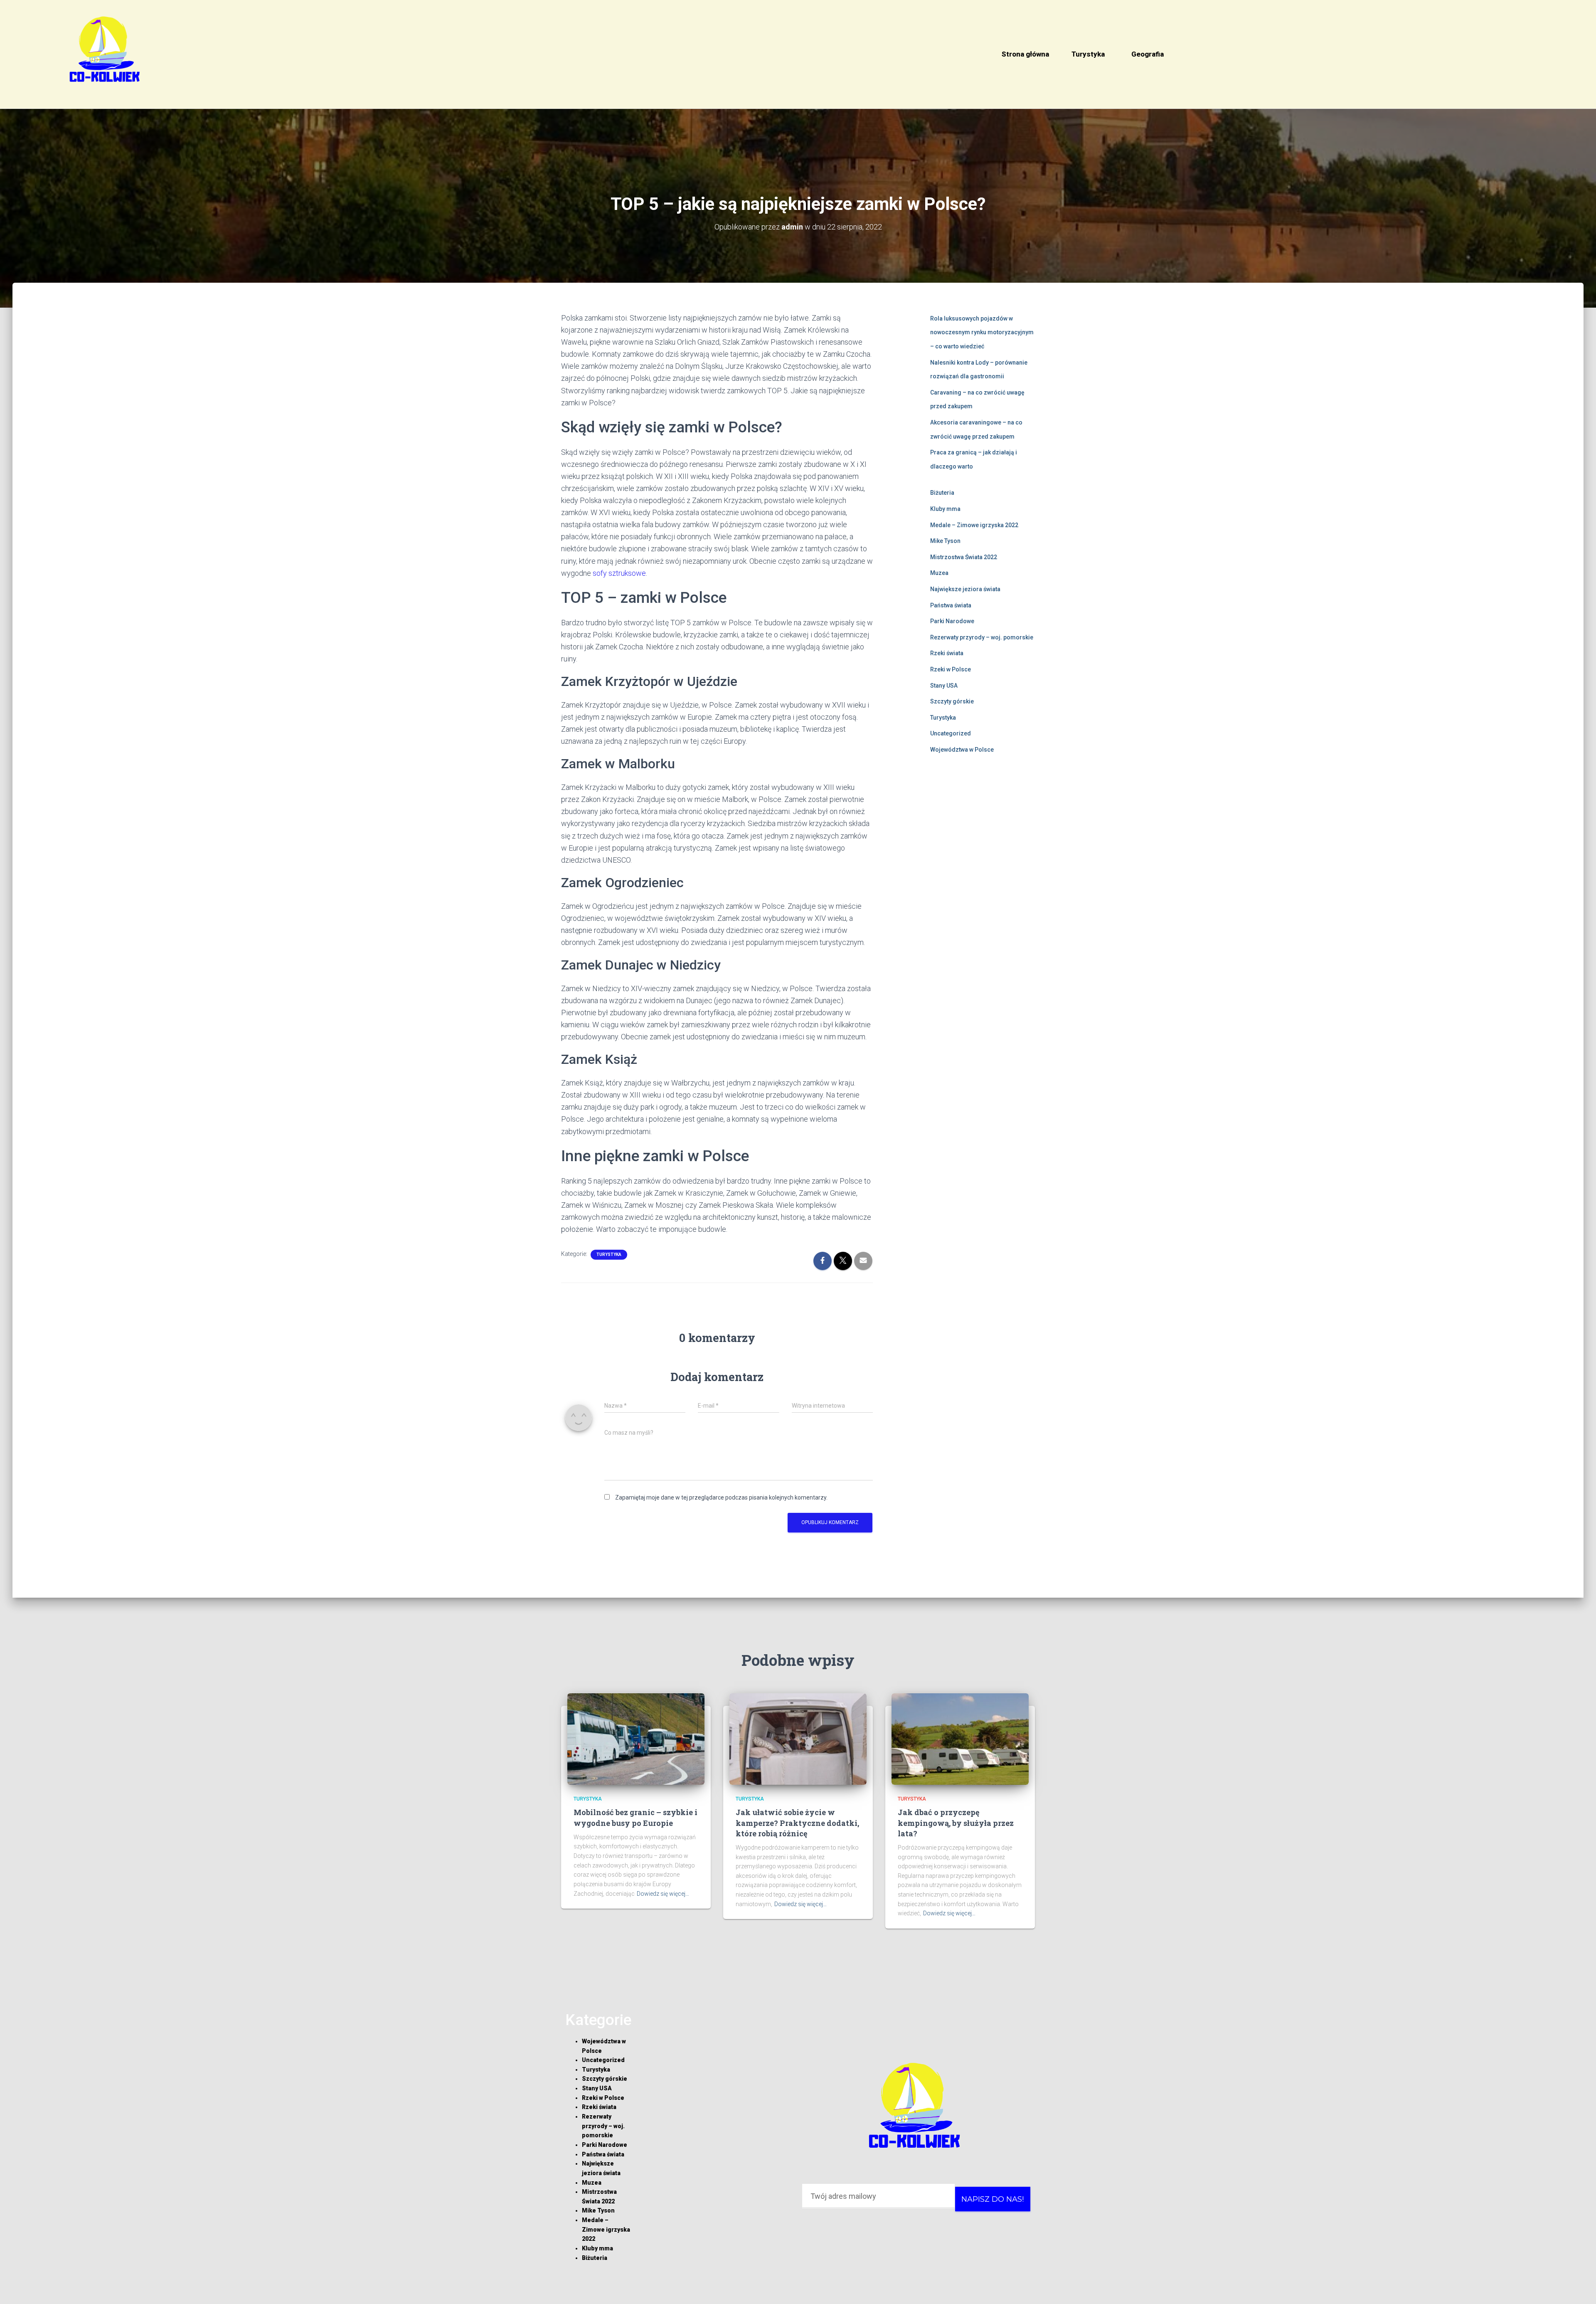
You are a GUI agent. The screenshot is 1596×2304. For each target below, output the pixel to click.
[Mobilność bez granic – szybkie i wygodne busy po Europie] (636, 1739)
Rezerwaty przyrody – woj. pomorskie (982, 637)
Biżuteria (942, 493)
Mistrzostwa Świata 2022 (964, 557)
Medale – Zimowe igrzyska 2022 (974, 525)
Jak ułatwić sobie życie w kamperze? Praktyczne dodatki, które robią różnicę (797, 1823)
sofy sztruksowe (619, 573)
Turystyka (1088, 54)
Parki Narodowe (952, 621)
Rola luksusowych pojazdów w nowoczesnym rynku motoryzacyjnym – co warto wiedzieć (982, 332)
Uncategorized (951, 733)
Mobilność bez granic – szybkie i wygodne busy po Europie (635, 1817)
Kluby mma (945, 509)
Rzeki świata (947, 653)
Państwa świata (951, 605)
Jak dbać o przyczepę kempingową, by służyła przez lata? (956, 1823)
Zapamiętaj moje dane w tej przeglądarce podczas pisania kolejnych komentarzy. (721, 1497)
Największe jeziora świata (965, 589)
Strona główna (1025, 54)
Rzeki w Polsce (951, 669)
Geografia (1148, 54)
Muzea (939, 573)
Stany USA (944, 686)
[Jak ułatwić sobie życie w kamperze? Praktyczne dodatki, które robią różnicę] (798, 1739)
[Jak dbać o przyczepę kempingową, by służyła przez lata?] (960, 1739)
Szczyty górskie (952, 701)
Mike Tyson (945, 541)
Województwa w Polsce (962, 750)
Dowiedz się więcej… (663, 1894)
